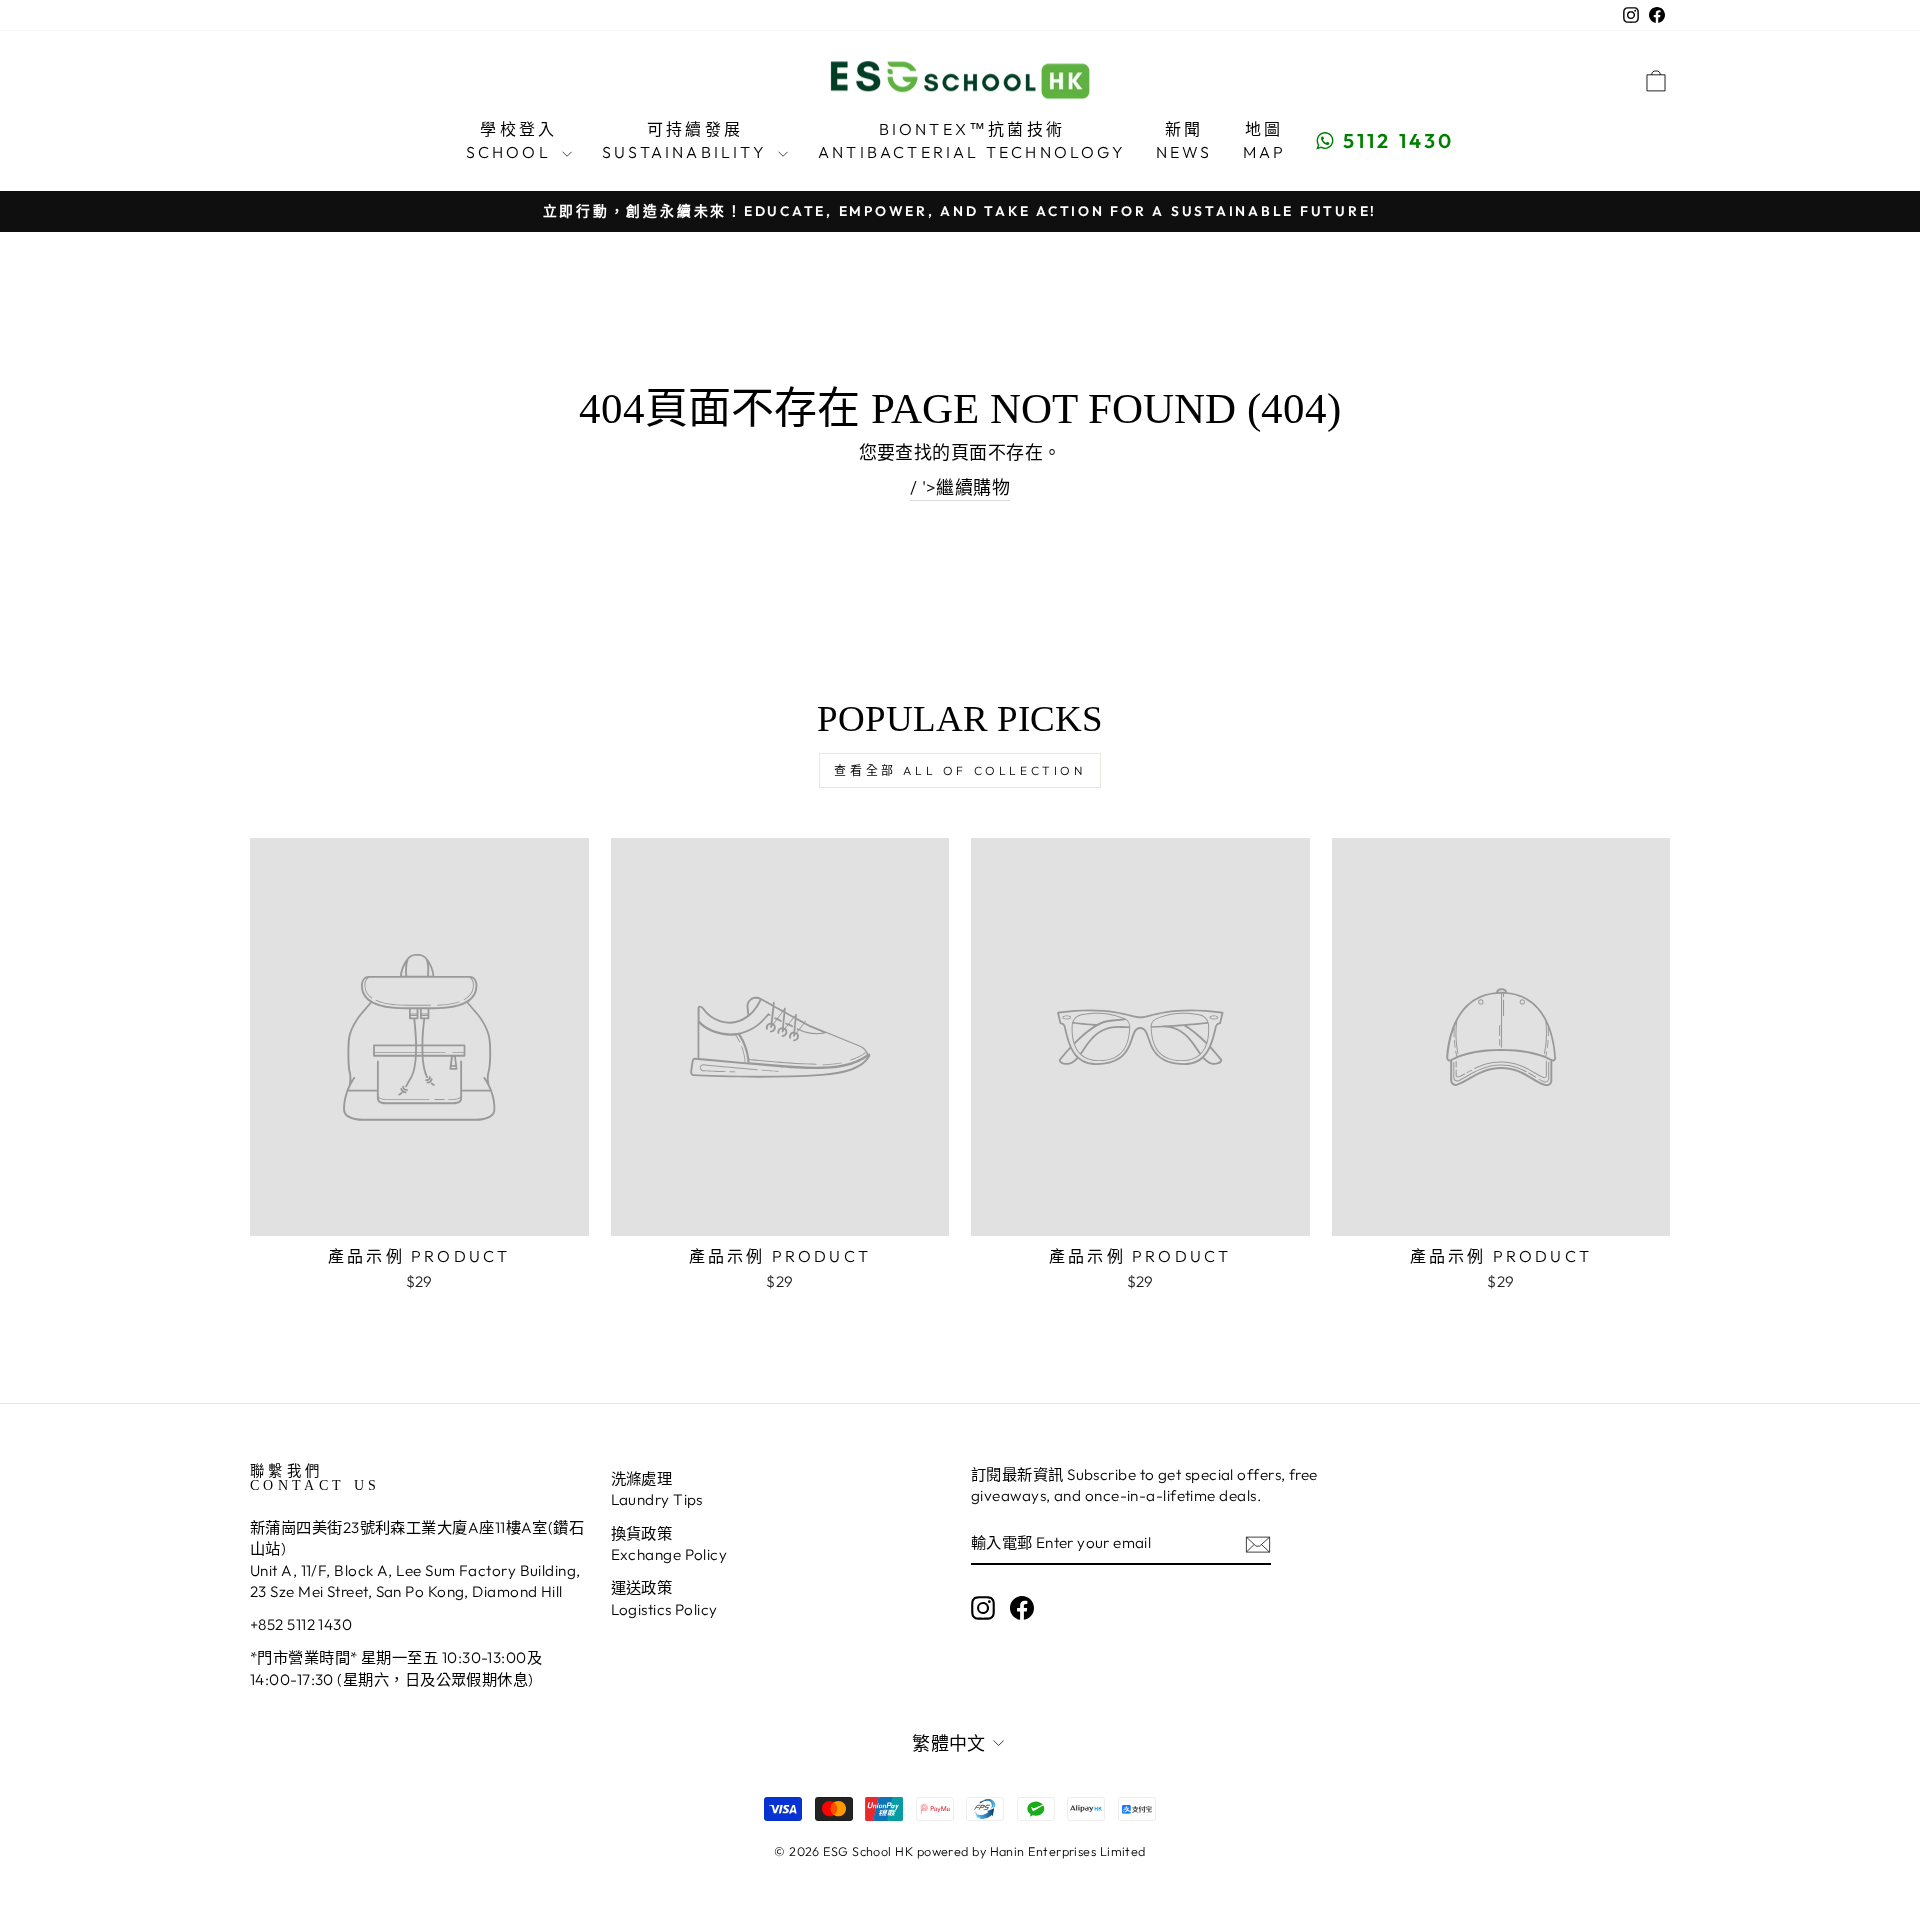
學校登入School (512, 140)
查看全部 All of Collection (959, 770)
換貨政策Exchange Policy (669, 1544)
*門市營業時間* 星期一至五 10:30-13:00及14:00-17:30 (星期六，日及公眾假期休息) (396, 1668)
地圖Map (1265, 140)
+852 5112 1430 (301, 1624)
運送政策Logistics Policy (664, 1598)
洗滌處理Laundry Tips (657, 1489)
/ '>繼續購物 (960, 487)
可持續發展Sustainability (687, 140)
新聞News (1184, 140)
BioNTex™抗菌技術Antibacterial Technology (972, 140)
